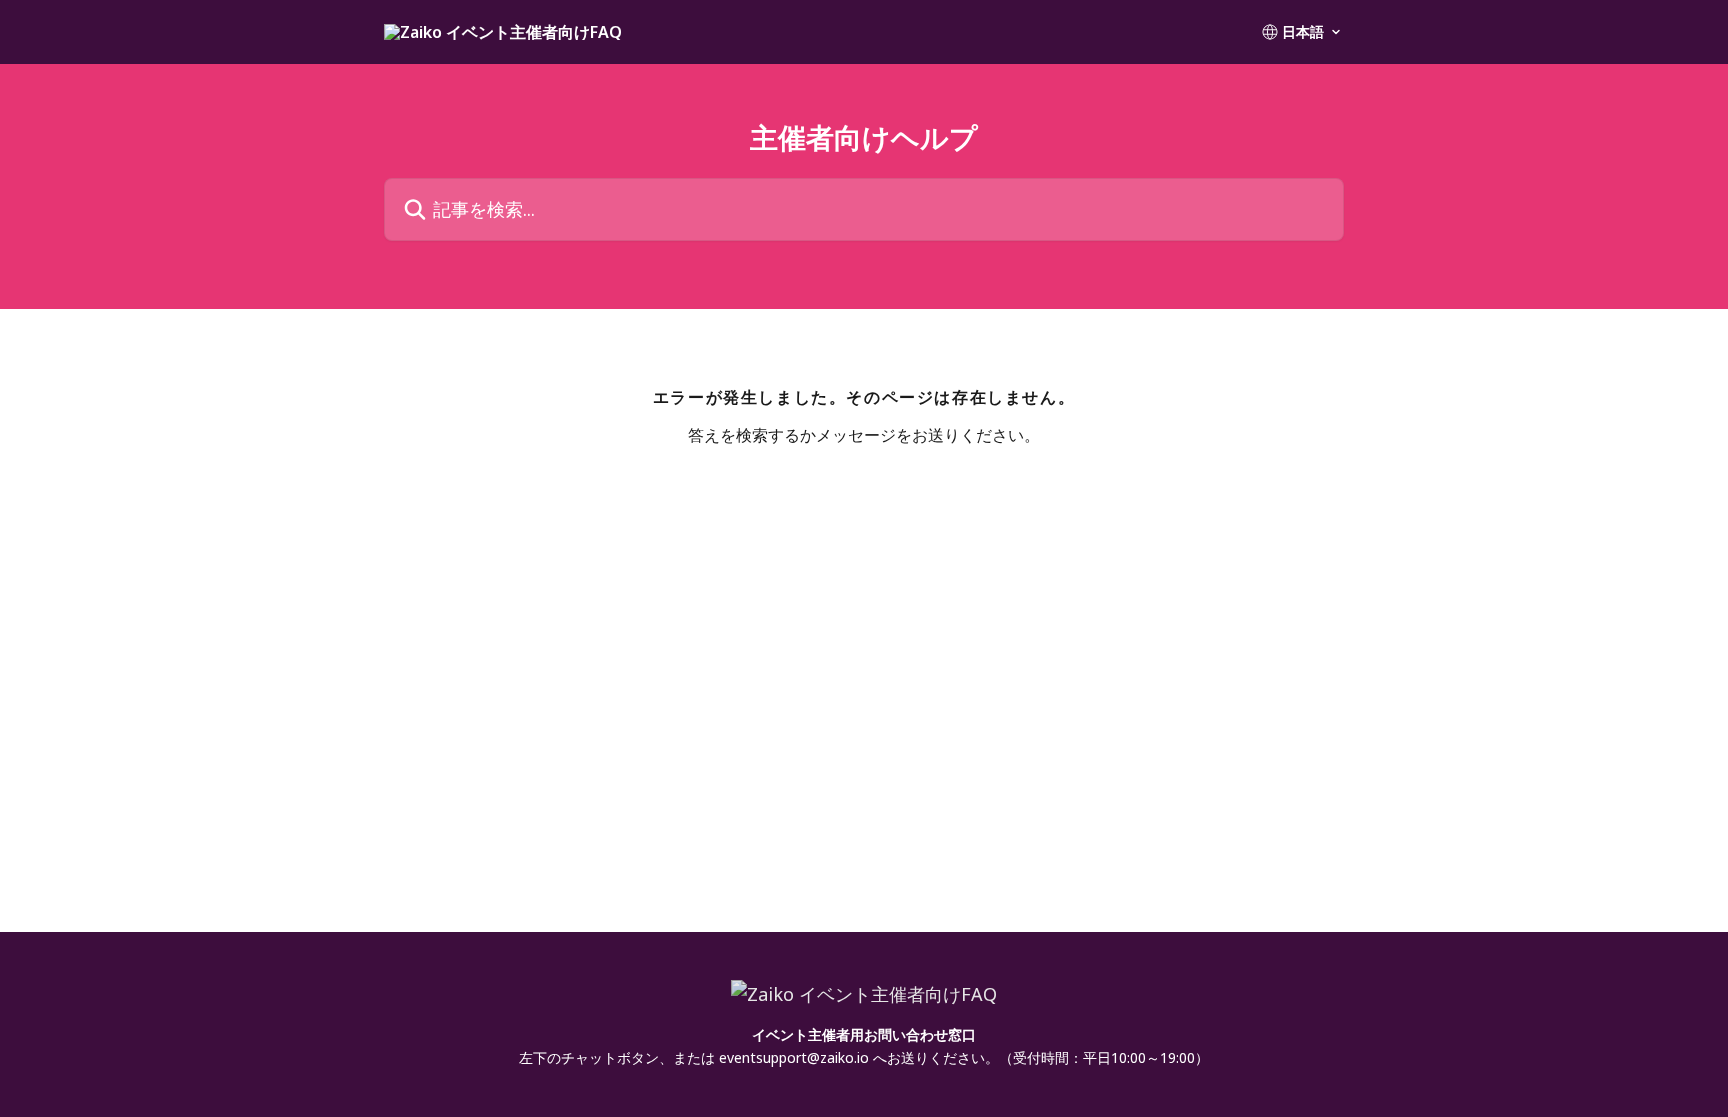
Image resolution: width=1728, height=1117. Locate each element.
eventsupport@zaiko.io (794, 1057)
